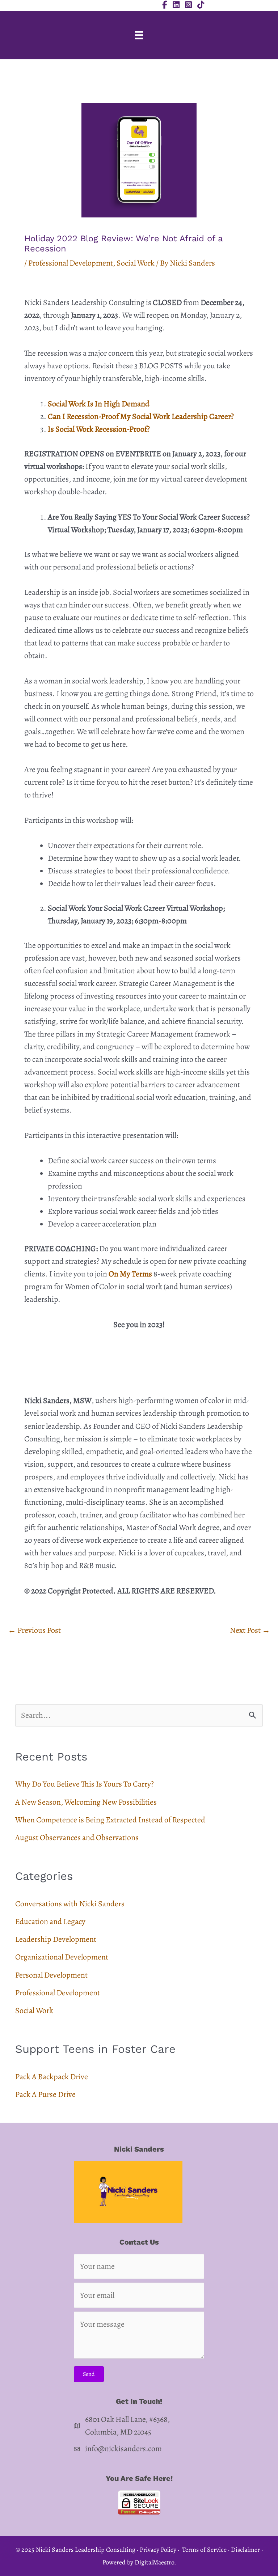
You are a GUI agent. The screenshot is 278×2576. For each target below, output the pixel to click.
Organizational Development (62, 1957)
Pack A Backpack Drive (52, 2077)
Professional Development (71, 263)
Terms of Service (204, 2550)
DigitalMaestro (154, 2562)
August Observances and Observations (77, 1838)
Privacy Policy (158, 2550)
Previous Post (34, 1630)
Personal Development (51, 1975)
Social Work (136, 263)
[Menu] (139, 35)
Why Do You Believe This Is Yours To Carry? (85, 1784)
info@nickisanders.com (123, 2449)
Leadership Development (56, 1939)
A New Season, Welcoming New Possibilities (86, 1802)
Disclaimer (245, 2550)
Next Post (250, 1630)
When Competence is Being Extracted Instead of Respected (110, 1820)
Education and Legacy (50, 1922)
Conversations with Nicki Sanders (70, 1904)
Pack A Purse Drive (45, 2094)
